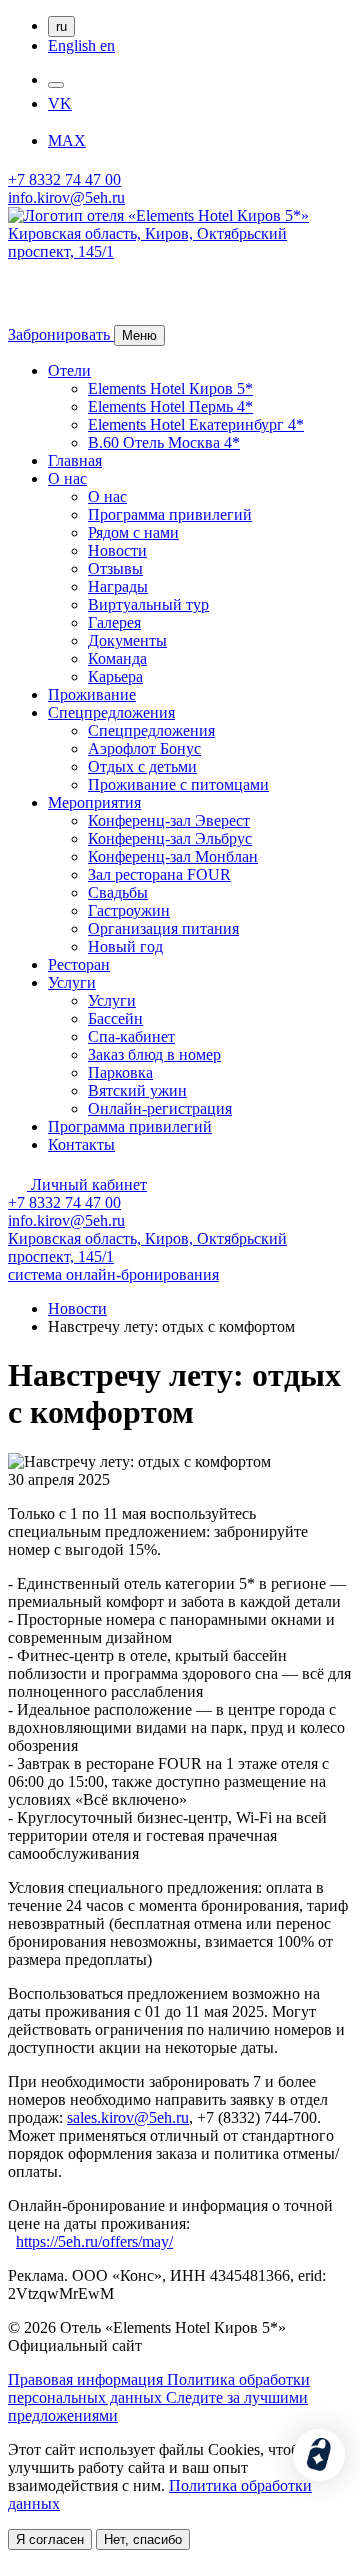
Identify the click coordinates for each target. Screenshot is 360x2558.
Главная (75, 460)
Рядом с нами (133, 532)
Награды (118, 586)
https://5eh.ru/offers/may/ (94, 2241)
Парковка (120, 1072)
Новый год (125, 946)
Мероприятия (94, 802)
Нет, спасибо (143, 2539)
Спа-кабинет (131, 1036)
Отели (69, 370)
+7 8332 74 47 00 (64, 179)
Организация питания (163, 928)
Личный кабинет (87, 1184)
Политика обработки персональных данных (159, 2388)
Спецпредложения (111, 712)
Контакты (81, 1144)
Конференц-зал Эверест (169, 820)
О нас (67, 478)
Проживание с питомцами (178, 784)
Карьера (115, 676)
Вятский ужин (137, 1090)
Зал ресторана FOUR (159, 874)
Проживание (92, 694)
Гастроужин (129, 910)
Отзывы (115, 568)
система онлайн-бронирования (113, 1274)
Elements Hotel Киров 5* (170, 388)
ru (61, 26)
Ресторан (79, 964)
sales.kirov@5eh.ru (128, 2117)
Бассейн (115, 1018)
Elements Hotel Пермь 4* (170, 406)
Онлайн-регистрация (160, 1108)
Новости (117, 550)
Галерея (114, 622)
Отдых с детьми (142, 766)
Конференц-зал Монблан (173, 856)
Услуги (72, 982)
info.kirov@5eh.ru (66, 197)
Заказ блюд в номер (154, 1054)
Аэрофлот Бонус (144, 748)
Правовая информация (87, 2379)
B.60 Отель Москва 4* (164, 442)
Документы (127, 640)
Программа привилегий (170, 514)
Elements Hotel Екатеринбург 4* (196, 424)
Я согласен (50, 2539)
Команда (117, 658)
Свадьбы (118, 892)
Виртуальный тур (148, 604)
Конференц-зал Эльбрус (170, 838)
